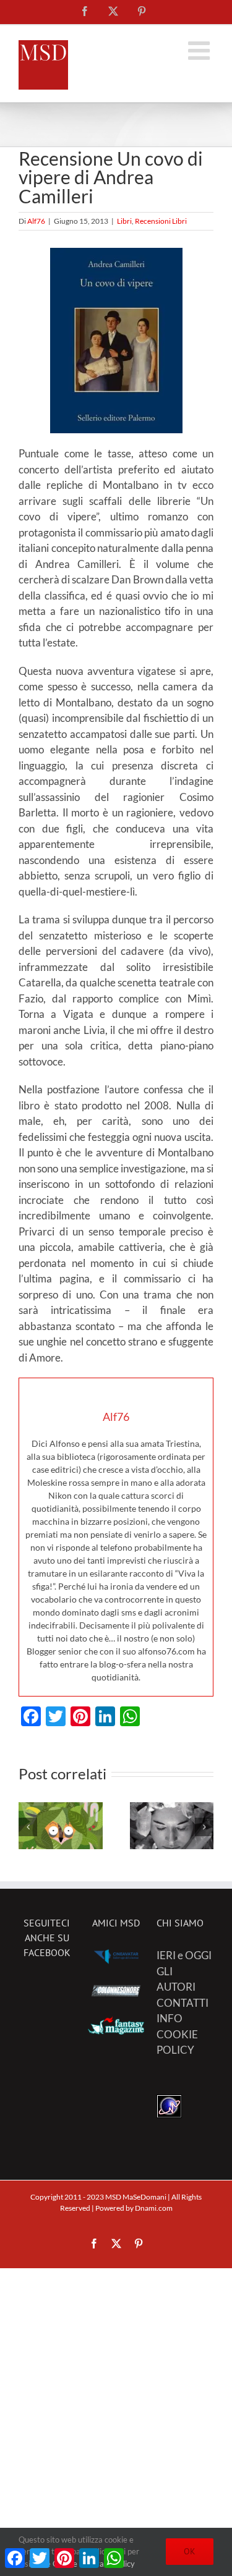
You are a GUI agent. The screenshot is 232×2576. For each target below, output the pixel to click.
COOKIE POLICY (177, 2042)
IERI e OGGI (184, 1956)
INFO (170, 2019)
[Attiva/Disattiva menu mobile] (201, 50)
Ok (190, 2551)
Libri (124, 221)
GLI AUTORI (176, 1979)
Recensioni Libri (161, 221)
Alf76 (36, 221)
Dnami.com (154, 2208)
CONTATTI (183, 2003)
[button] (28, 1828)
